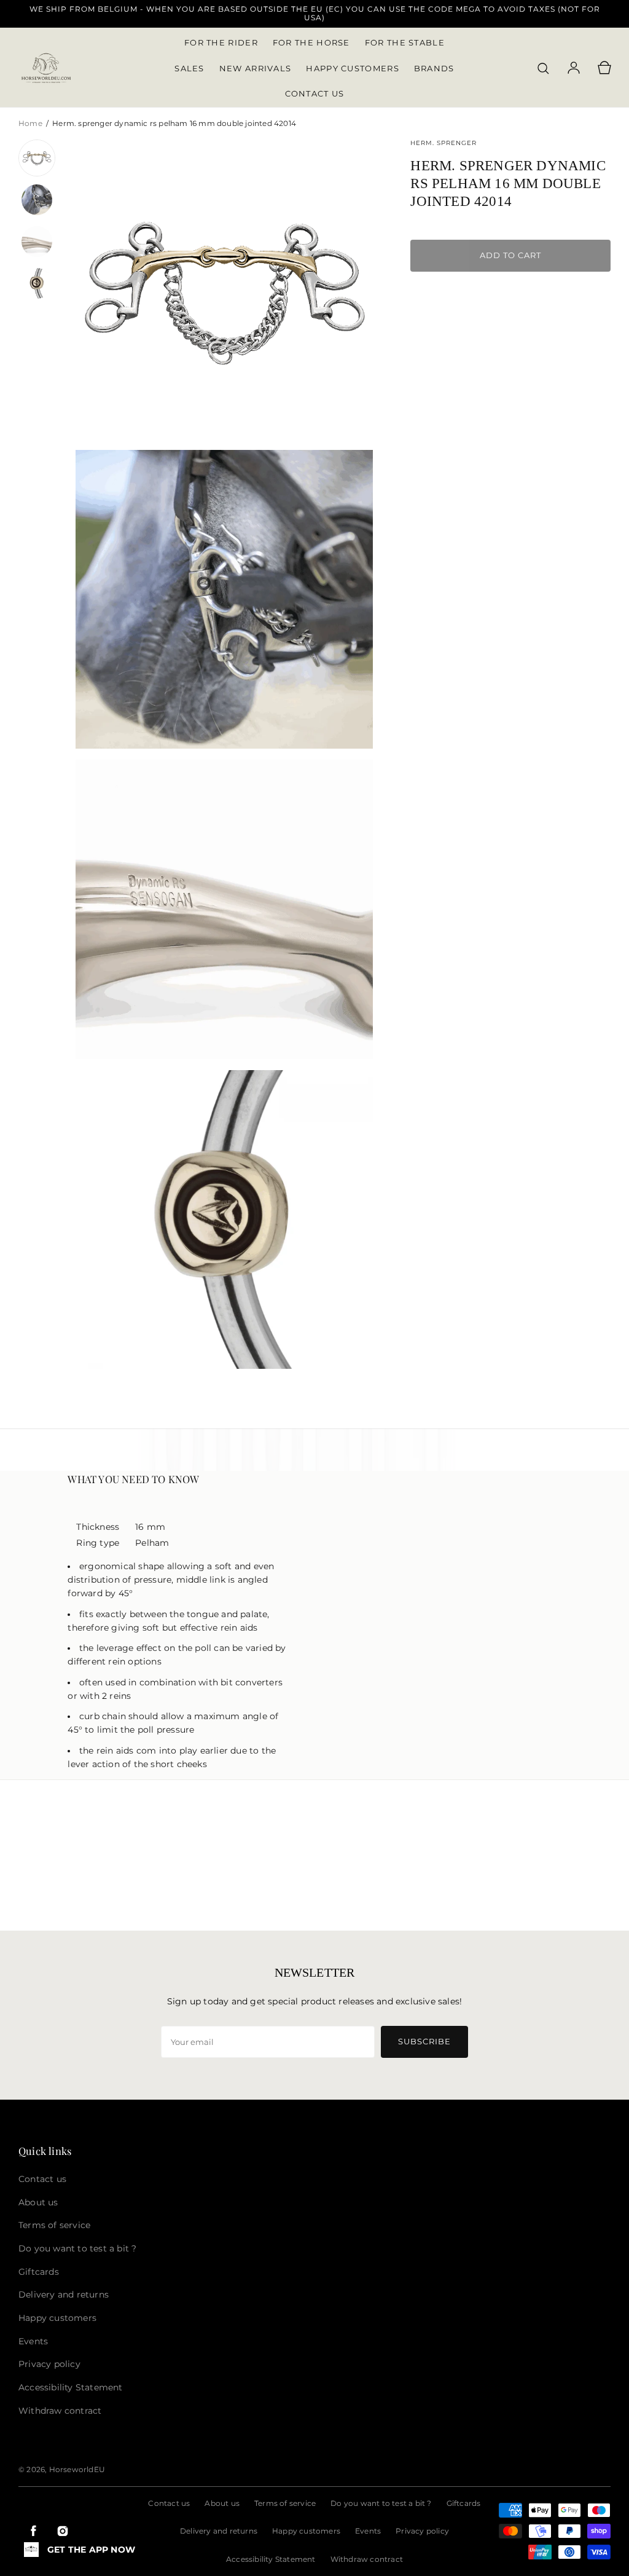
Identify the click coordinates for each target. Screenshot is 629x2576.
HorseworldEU (77, 2469)
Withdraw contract (367, 2559)
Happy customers (306, 2531)
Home (31, 123)
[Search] (543, 68)
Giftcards (464, 2503)
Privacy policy (422, 2531)
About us (222, 2503)
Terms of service (285, 2503)
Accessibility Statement (271, 2559)
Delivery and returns (219, 2531)
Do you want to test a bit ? (381, 2503)
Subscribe (424, 2041)
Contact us (169, 2503)
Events (368, 2531)
